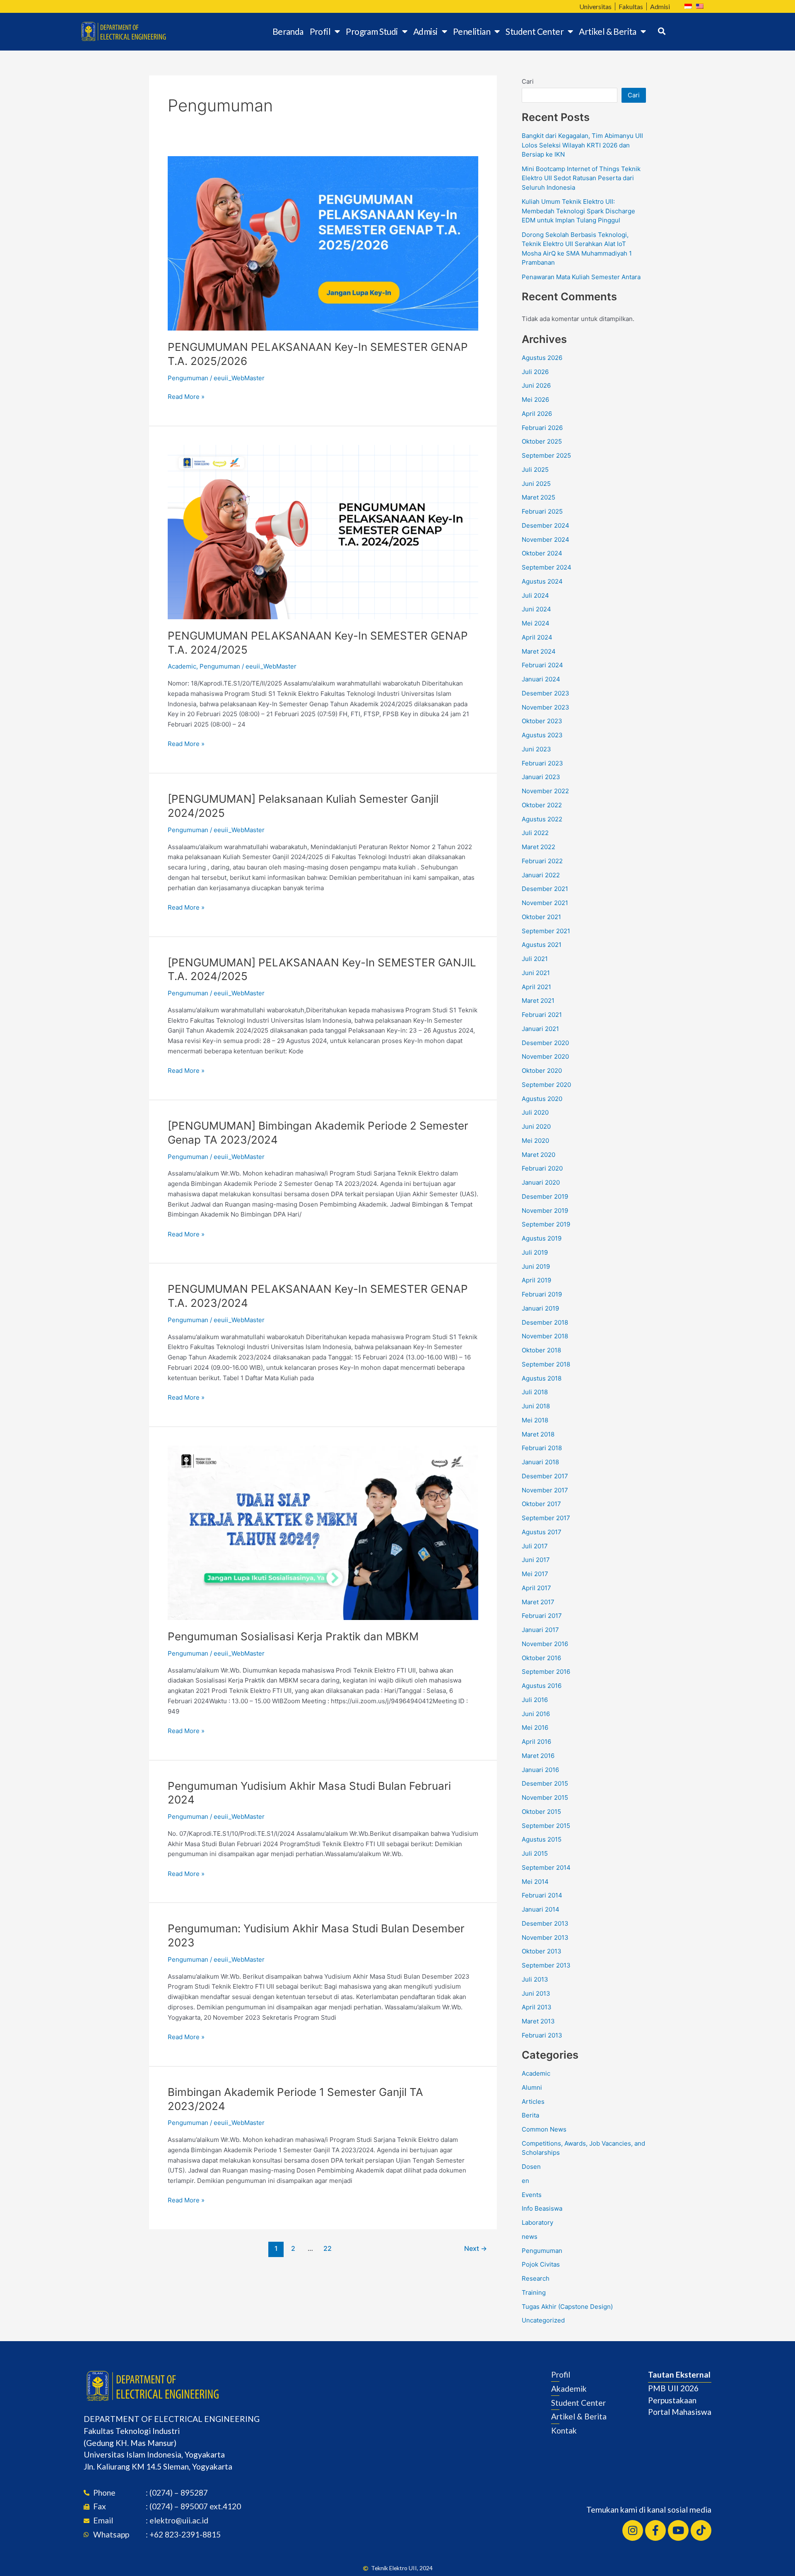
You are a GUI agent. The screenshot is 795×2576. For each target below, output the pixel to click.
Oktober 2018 (541, 1350)
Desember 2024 (546, 525)
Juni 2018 (536, 1406)
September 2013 (546, 1965)
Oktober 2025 (542, 441)
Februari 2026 (542, 428)
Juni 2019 (536, 1266)
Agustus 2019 (542, 1238)
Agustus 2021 (542, 945)
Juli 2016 (535, 1700)
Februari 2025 (542, 511)
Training (534, 2292)
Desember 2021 (545, 889)
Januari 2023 (541, 777)
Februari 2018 (542, 1448)
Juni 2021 (536, 973)
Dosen (531, 2167)
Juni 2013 (536, 1993)
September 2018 (546, 1364)
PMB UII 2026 (673, 2388)
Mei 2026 (535, 400)
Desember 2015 (545, 1783)
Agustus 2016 (542, 1686)
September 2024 (547, 567)
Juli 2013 (535, 1979)
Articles (533, 2102)
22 (328, 2249)
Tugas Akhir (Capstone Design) (567, 2307)
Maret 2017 (538, 1602)
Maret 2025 (538, 497)
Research (536, 2278)
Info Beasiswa (542, 2208)
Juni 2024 (536, 609)
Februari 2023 (542, 763)
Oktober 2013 (542, 1951)
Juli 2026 (535, 372)
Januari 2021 (540, 1029)
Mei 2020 (535, 1141)
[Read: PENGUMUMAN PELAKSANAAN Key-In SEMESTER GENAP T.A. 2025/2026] (323, 243)
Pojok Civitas (541, 2264)
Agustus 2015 (542, 1839)
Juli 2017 (535, 1546)
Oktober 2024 (542, 553)
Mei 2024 (536, 623)
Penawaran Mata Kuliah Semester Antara (581, 277)
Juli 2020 (535, 1112)
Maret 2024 (539, 651)
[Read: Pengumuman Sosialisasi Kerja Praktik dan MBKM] (323, 1532)
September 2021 (546, 931)
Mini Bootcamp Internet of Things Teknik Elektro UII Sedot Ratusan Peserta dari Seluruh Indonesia (581, 178)
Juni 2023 (536, 749)
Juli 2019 (535, 1252)
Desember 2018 (545, 1322)
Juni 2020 (536, 1126)
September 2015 (546, 1826)
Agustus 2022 (542, 819)
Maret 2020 (538, 1155)
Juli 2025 (535, 470)
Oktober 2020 (542, 1071)
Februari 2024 (542, 665)
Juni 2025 (536, 484)
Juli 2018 (535, 1392)
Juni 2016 (536, 1714)
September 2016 (546, 1672)
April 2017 (536, 1588)
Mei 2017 (535, 1574)
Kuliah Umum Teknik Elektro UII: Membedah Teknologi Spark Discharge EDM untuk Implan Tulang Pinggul (578, 211)
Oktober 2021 (541, 917)
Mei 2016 (535, 1727)
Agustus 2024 (542, 581)
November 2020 (545, 1056)
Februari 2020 (542, 1168)
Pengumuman (188, 378)
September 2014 (546, 1867)
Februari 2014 (542, 1895)
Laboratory (537, 2222)
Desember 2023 (546, 693)
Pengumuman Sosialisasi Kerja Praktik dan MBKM (293, 1636)
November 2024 (546, 540)
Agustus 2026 (542, 358)
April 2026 (537, 414)
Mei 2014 (535, 1882)
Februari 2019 (542, 1294)
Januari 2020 (541, 1182)
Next (476, 2249)
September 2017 (546, 1518)
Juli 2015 (535, 1853)
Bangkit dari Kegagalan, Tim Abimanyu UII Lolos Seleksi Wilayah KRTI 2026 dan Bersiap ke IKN (582, 145)
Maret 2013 (538, 2021)
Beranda (288, 31)
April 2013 (537, 2007)
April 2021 (536, 987)
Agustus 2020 (542, 1099)
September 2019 (546, 1224)
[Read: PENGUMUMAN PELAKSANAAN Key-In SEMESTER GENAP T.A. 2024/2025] (323, 532)
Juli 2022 (535, 833)
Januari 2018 (540, 1462)
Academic (182, 666)
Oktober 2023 (542, 721)
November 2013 (545, 1937)
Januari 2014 (541, 1909)
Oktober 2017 (541, 1504)
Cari (528, 81)
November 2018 (545, 1336)
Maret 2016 (538, 1756)
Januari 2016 (540, 1770)
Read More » (186, 396)
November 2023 (546, 707)
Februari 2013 (542, 2035)
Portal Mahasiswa (680, 2412)
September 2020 (546, 1085)
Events (532, 2195)
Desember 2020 (545, 1043)
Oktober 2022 (542, 805)
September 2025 (546, 455)
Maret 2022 (538, 847)
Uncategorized (543, 2320)
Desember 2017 (545, 1476)
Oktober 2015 (541, 1812)
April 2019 (536, 1280)
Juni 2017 (536, 1560)
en (525, 2181)
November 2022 (545, 791)
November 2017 (545, 1490)
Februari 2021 (542, 1015)
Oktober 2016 (541, 1658)
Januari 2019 (540, 1308)
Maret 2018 (538, 1434)
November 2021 (545, 903)
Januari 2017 (540, 1630)
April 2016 (536, 1742)
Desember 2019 (545, 1196)
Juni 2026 (536, 385)
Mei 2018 (535, 1420)
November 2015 (545, 1797)
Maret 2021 (538, 1001)
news (530, 2237)
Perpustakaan (672, 2400)
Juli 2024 (535, 595)
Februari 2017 (542, 1616)
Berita (530, 2115)
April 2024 (537, 637)
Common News (544, 2129)
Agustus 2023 (542, 735)
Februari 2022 (542, 861)
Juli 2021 (535, 959)
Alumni (532, 2087)
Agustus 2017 (542, 1532)
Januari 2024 (541, 679)
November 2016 (545, 1644)
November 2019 (545, 1211)
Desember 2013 (545, 1923)
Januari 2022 (541, 875)
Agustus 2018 (542, 1378)
